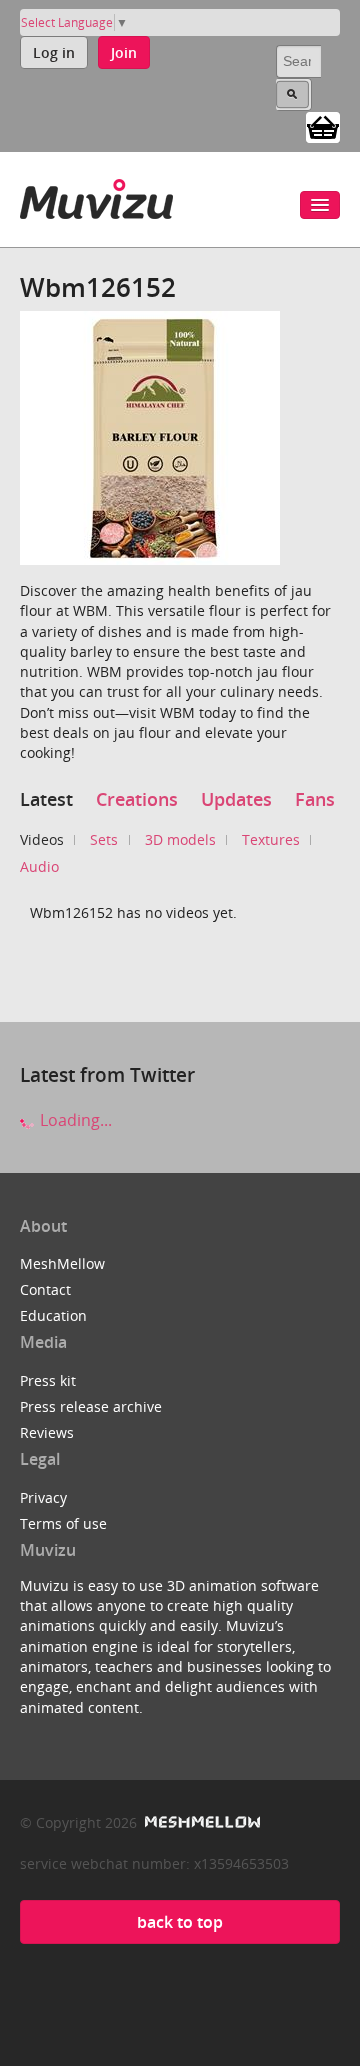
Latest (46, 799)
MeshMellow (62, 1263)
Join (124, 52)
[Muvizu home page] (96, 195)
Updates (236, 799)
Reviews (47, 1432)
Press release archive (91, 1406)
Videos (42, 839)
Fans (315, 799)
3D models (180, 839)
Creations (137, 799)
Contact (45, 1289)
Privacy (43, 1497)
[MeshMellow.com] (200, 1822)
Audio (39, 866)
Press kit (48, 1380)
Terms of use (63, 1523)
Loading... (74, 1120)
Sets (104, 839)
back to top (180, 1922)
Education (53, 1315)
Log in (54, 52)
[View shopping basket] (323, 126)
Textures (271, 839)
